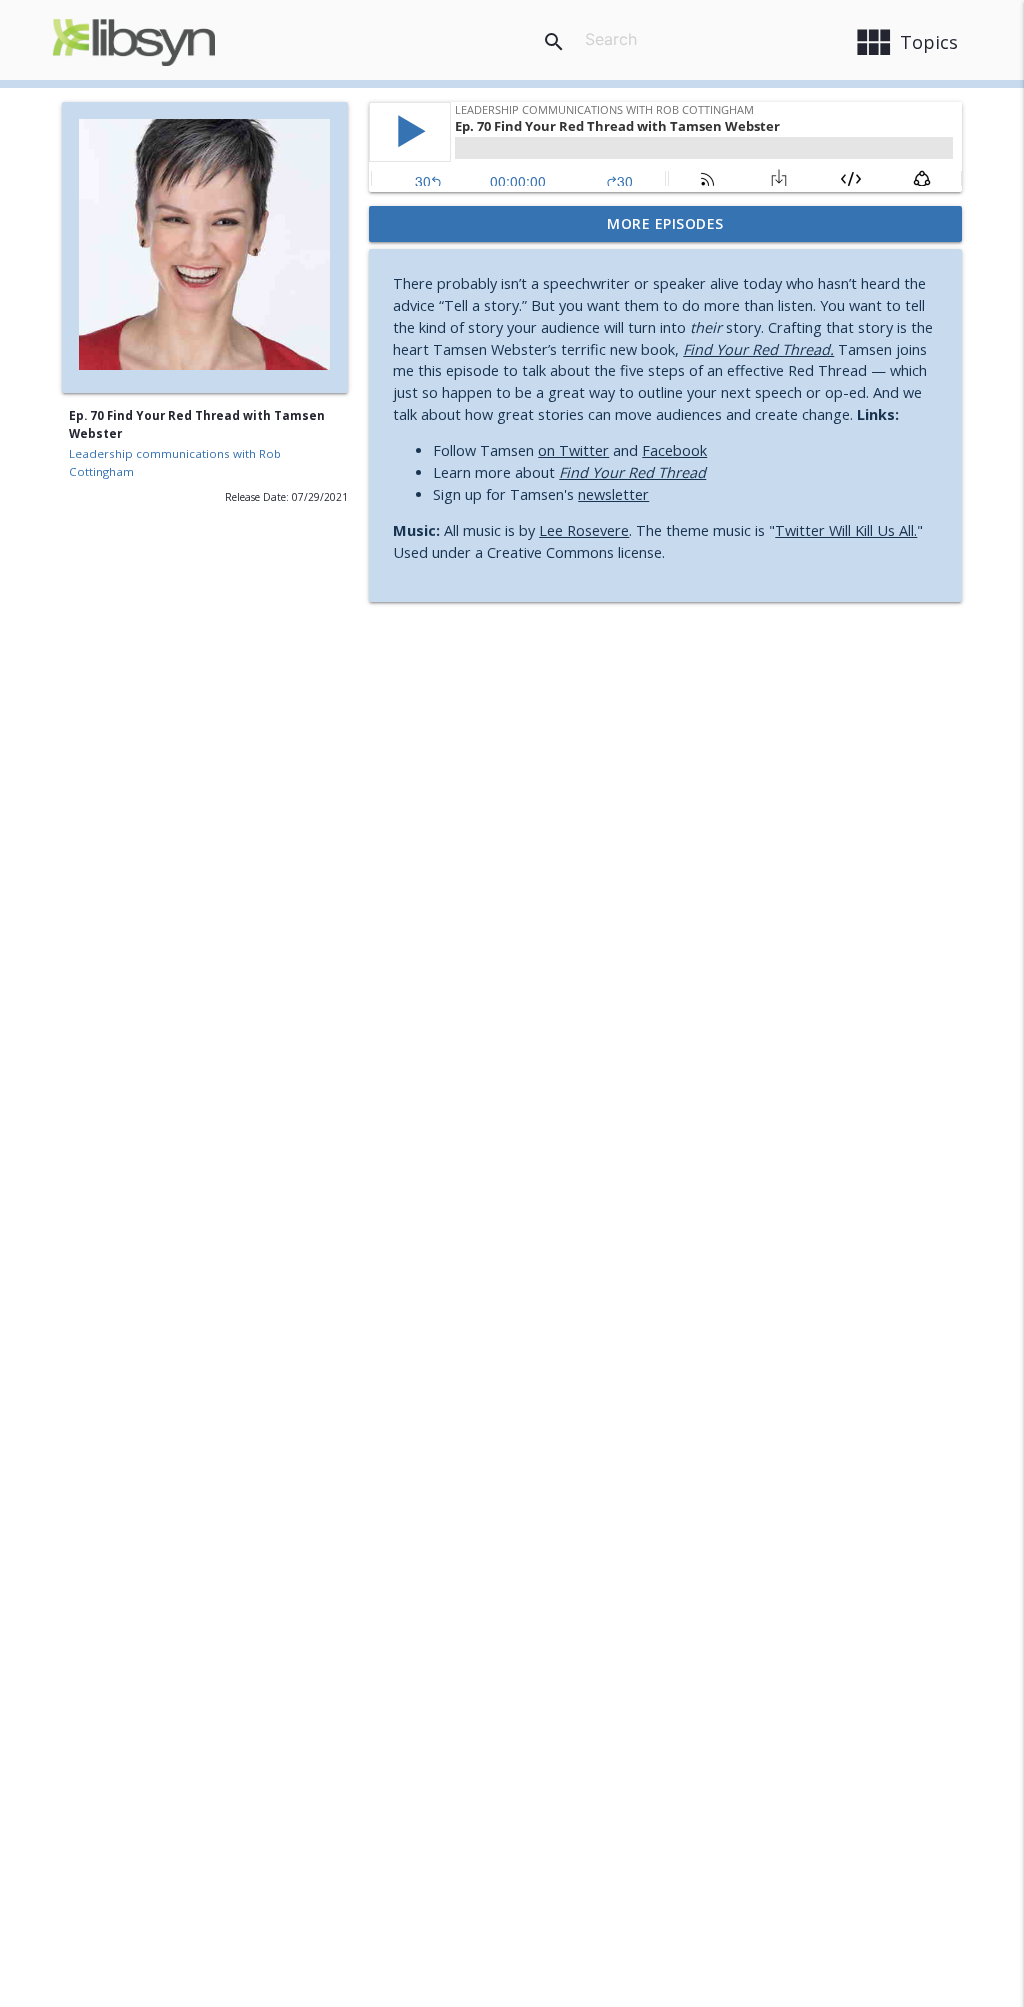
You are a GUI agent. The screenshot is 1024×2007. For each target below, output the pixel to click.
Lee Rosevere (584, 530)
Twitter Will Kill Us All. (846, 530)
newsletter (613, 494)
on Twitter (573, 450)
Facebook (674, 450)
